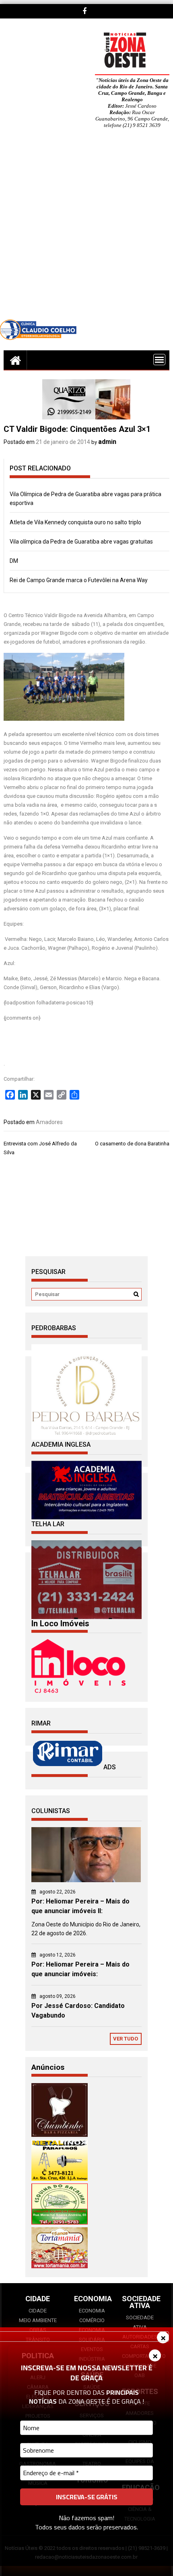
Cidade (38, 2311)
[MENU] (159, 360)
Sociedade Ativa (140, 2322)
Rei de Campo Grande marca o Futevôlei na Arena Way (79, 580)
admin (107, 442)
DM (14, 561)
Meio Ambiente (38, 2320)
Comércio (92, 2320)
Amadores (49, 1122)
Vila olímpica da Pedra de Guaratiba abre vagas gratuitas (81, 542)
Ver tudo (126, 2039)
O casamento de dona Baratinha (132, 1144)
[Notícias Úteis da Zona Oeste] (15, 360)
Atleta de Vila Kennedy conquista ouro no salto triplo (75, 522)
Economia (92, 2311)
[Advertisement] (86, 230)
